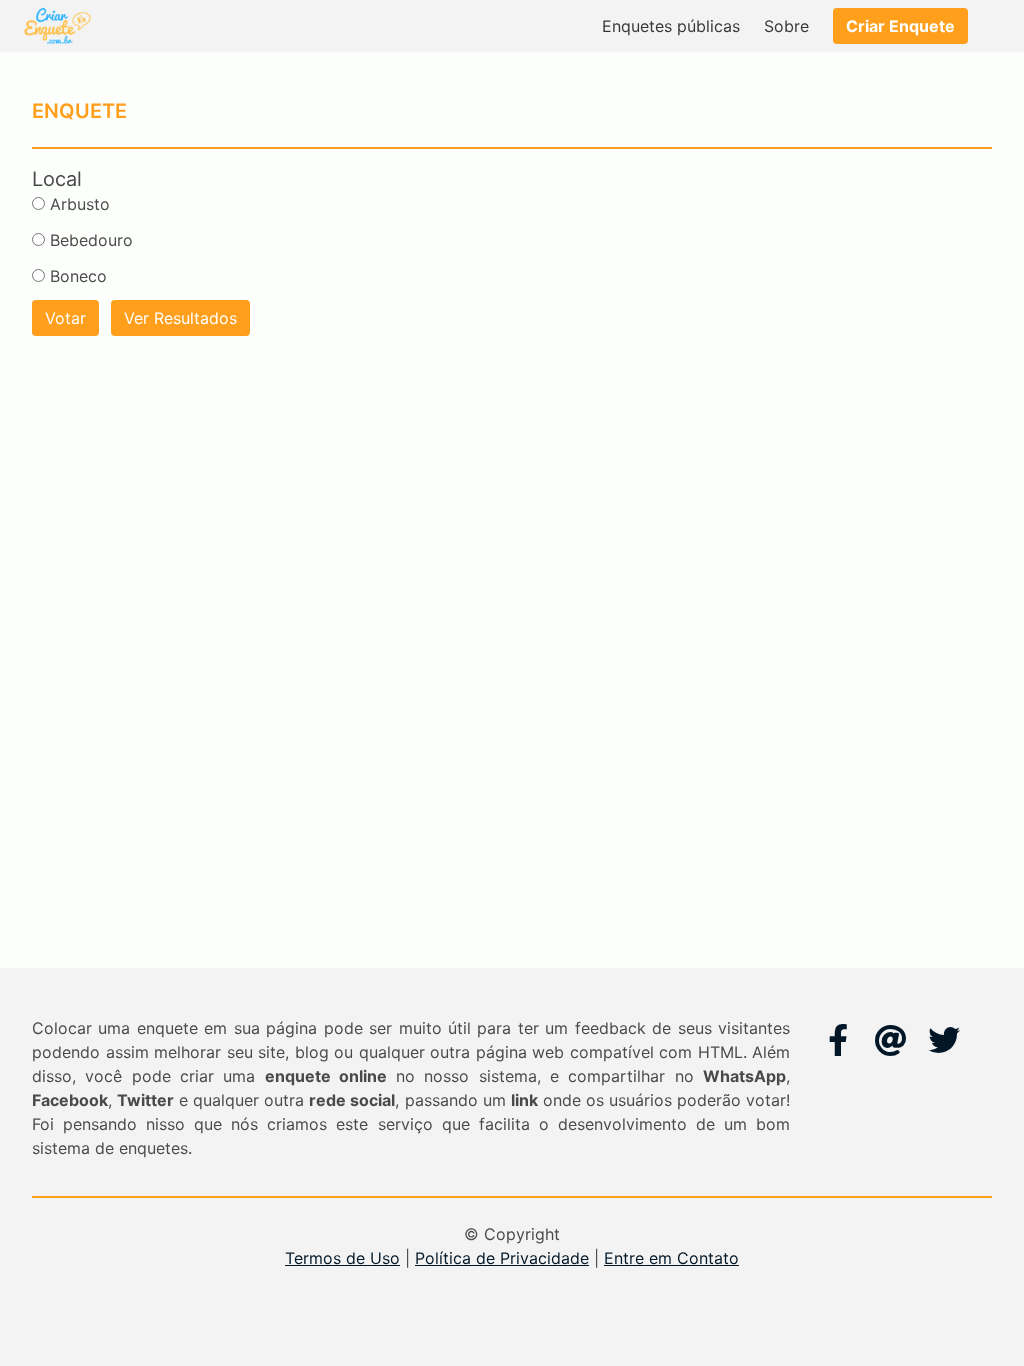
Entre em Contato (671, 1258)
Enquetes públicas (671, 26)
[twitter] (944, 1040)
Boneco (78, 276)
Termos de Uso (342, 1258)
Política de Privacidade (502, 1258)
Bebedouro (91, 240)
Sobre (786, 26)
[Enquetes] (56, 26)
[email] (891, 1040)
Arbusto (80, 204)
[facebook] (838, 1040)
